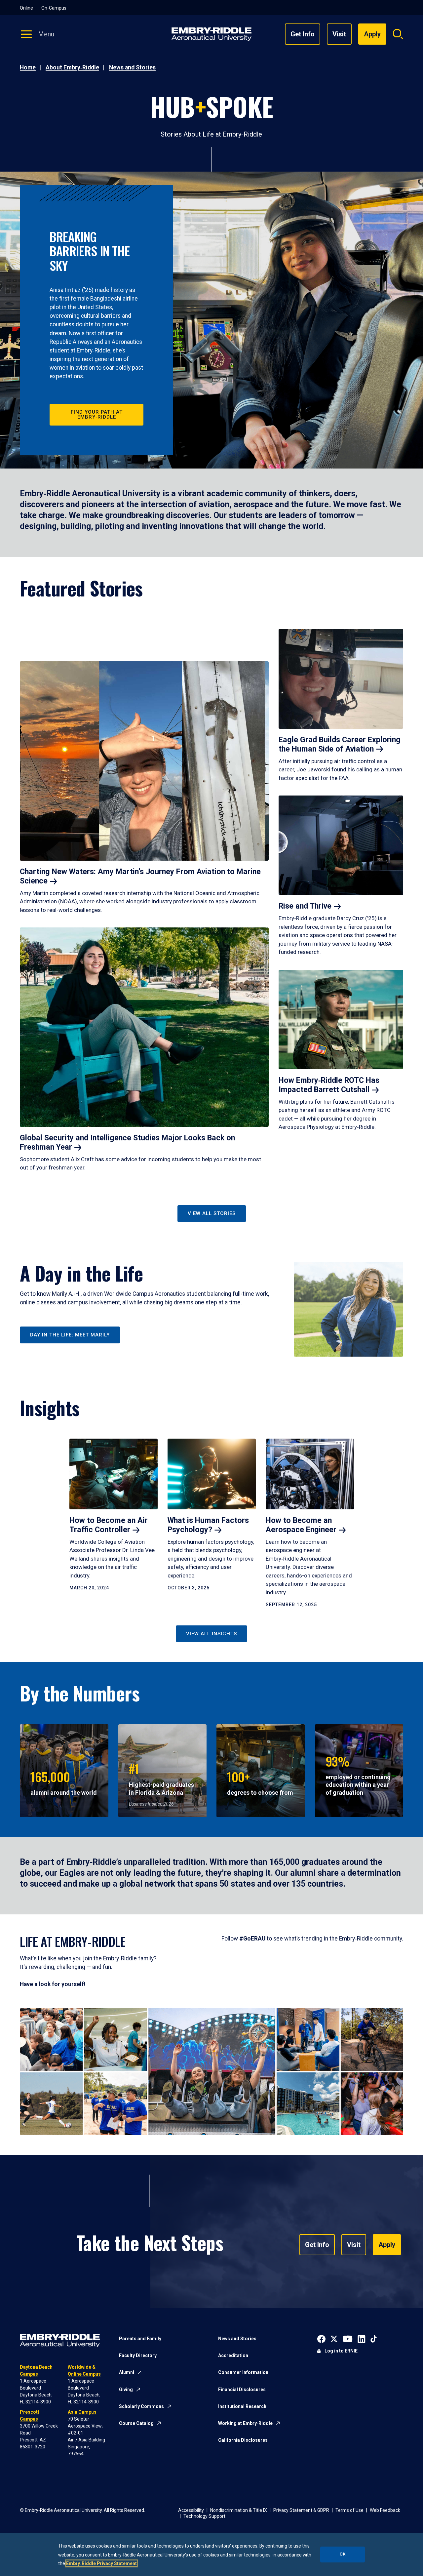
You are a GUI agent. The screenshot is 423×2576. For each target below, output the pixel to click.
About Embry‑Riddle (72, 67)
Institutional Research (242, 2406)
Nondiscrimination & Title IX (239, 2510)
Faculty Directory (138, 2355)
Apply (387, 2245)
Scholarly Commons (141, 2406)
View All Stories (212, 1213)
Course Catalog (136, 2423)
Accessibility (191, 2510)
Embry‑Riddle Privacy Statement (101, 2563)
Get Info (303, 34)
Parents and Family (140, 2339)
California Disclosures (243, 2440)
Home (28, 67)
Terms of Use (349, 2510)
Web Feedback (385, 2510)
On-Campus (54, 8)
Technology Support (204, 2516)
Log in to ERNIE (341, 2351)
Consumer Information (243, 2372)
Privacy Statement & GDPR (301, 2510)
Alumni (127, 2372)
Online (26, 8)
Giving (126, 2390)
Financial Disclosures (242, 2390)
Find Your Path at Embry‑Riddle (97, 414)
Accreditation (233, 2355)
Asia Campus (82, 2412)
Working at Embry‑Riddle (245, 2423)
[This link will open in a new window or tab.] (321, 2338)
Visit (339, 34)
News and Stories (132, 67)
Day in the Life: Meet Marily (70, 1335)
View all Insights (211, 1634)
